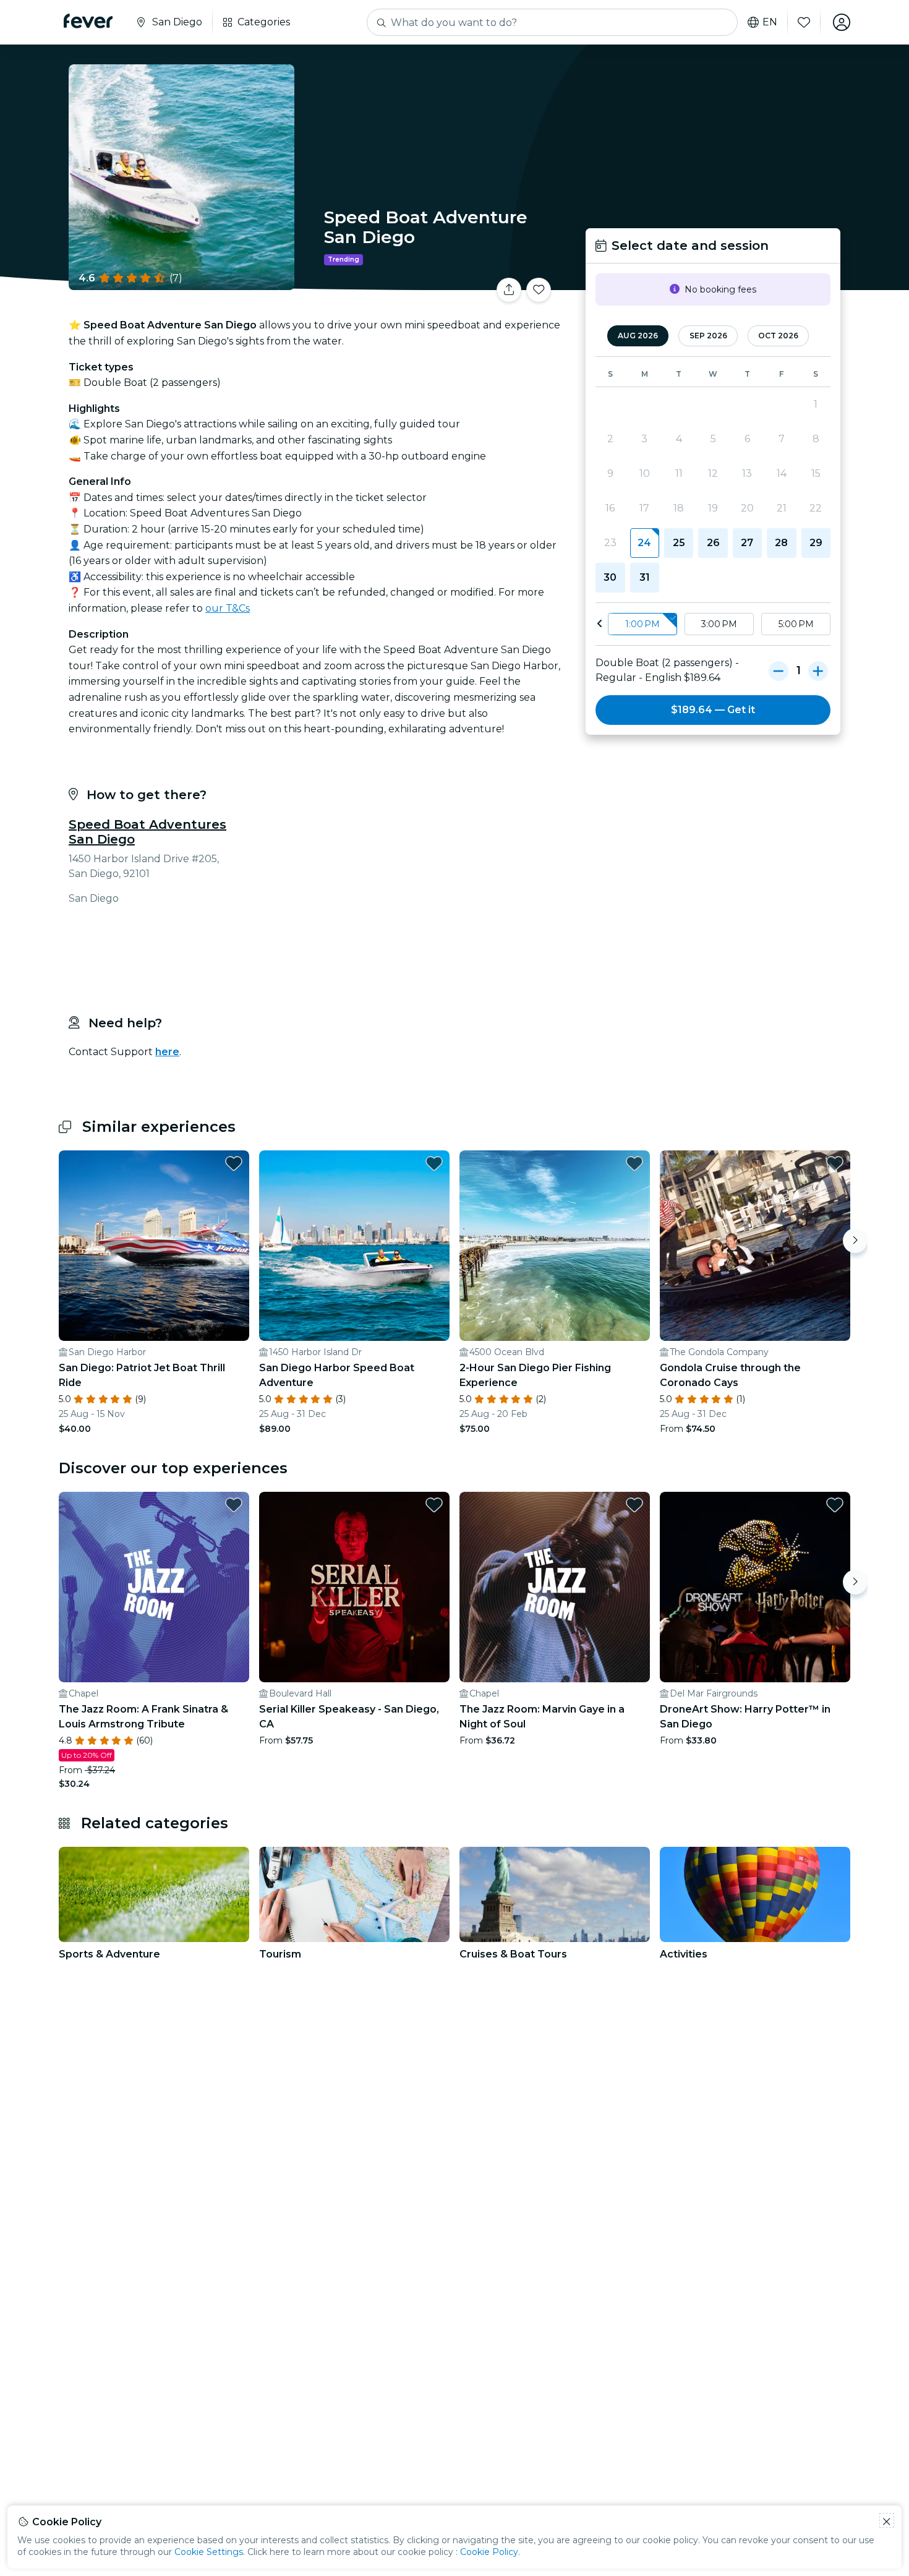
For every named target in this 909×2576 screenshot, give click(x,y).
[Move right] (855, 1241)
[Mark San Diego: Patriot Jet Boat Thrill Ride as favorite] (234, 1163)
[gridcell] (645, 543)
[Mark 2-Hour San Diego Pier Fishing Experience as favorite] (634, 1163)
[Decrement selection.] (779, 670)
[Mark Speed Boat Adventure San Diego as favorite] (539, 290)
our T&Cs (228, 608)
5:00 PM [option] (796, 624)
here (167, 1052)
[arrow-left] (600, 624)
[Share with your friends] (509, 290)
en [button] (770, 22)
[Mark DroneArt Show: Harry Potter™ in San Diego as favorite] (835, 1505)
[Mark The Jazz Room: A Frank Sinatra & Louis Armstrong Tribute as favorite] (234, 1505)
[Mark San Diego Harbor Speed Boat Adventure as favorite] (434, 1163)
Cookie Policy (489, 2552)
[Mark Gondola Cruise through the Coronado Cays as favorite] (835, 1163)
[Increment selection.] (818, 670)
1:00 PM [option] (642, 624)
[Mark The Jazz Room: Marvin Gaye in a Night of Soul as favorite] (634, 1505)
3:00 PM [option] (719, 624)
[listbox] (713, 624)
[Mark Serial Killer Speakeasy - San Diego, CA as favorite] (434, 1505)
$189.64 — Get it (713, 710)
